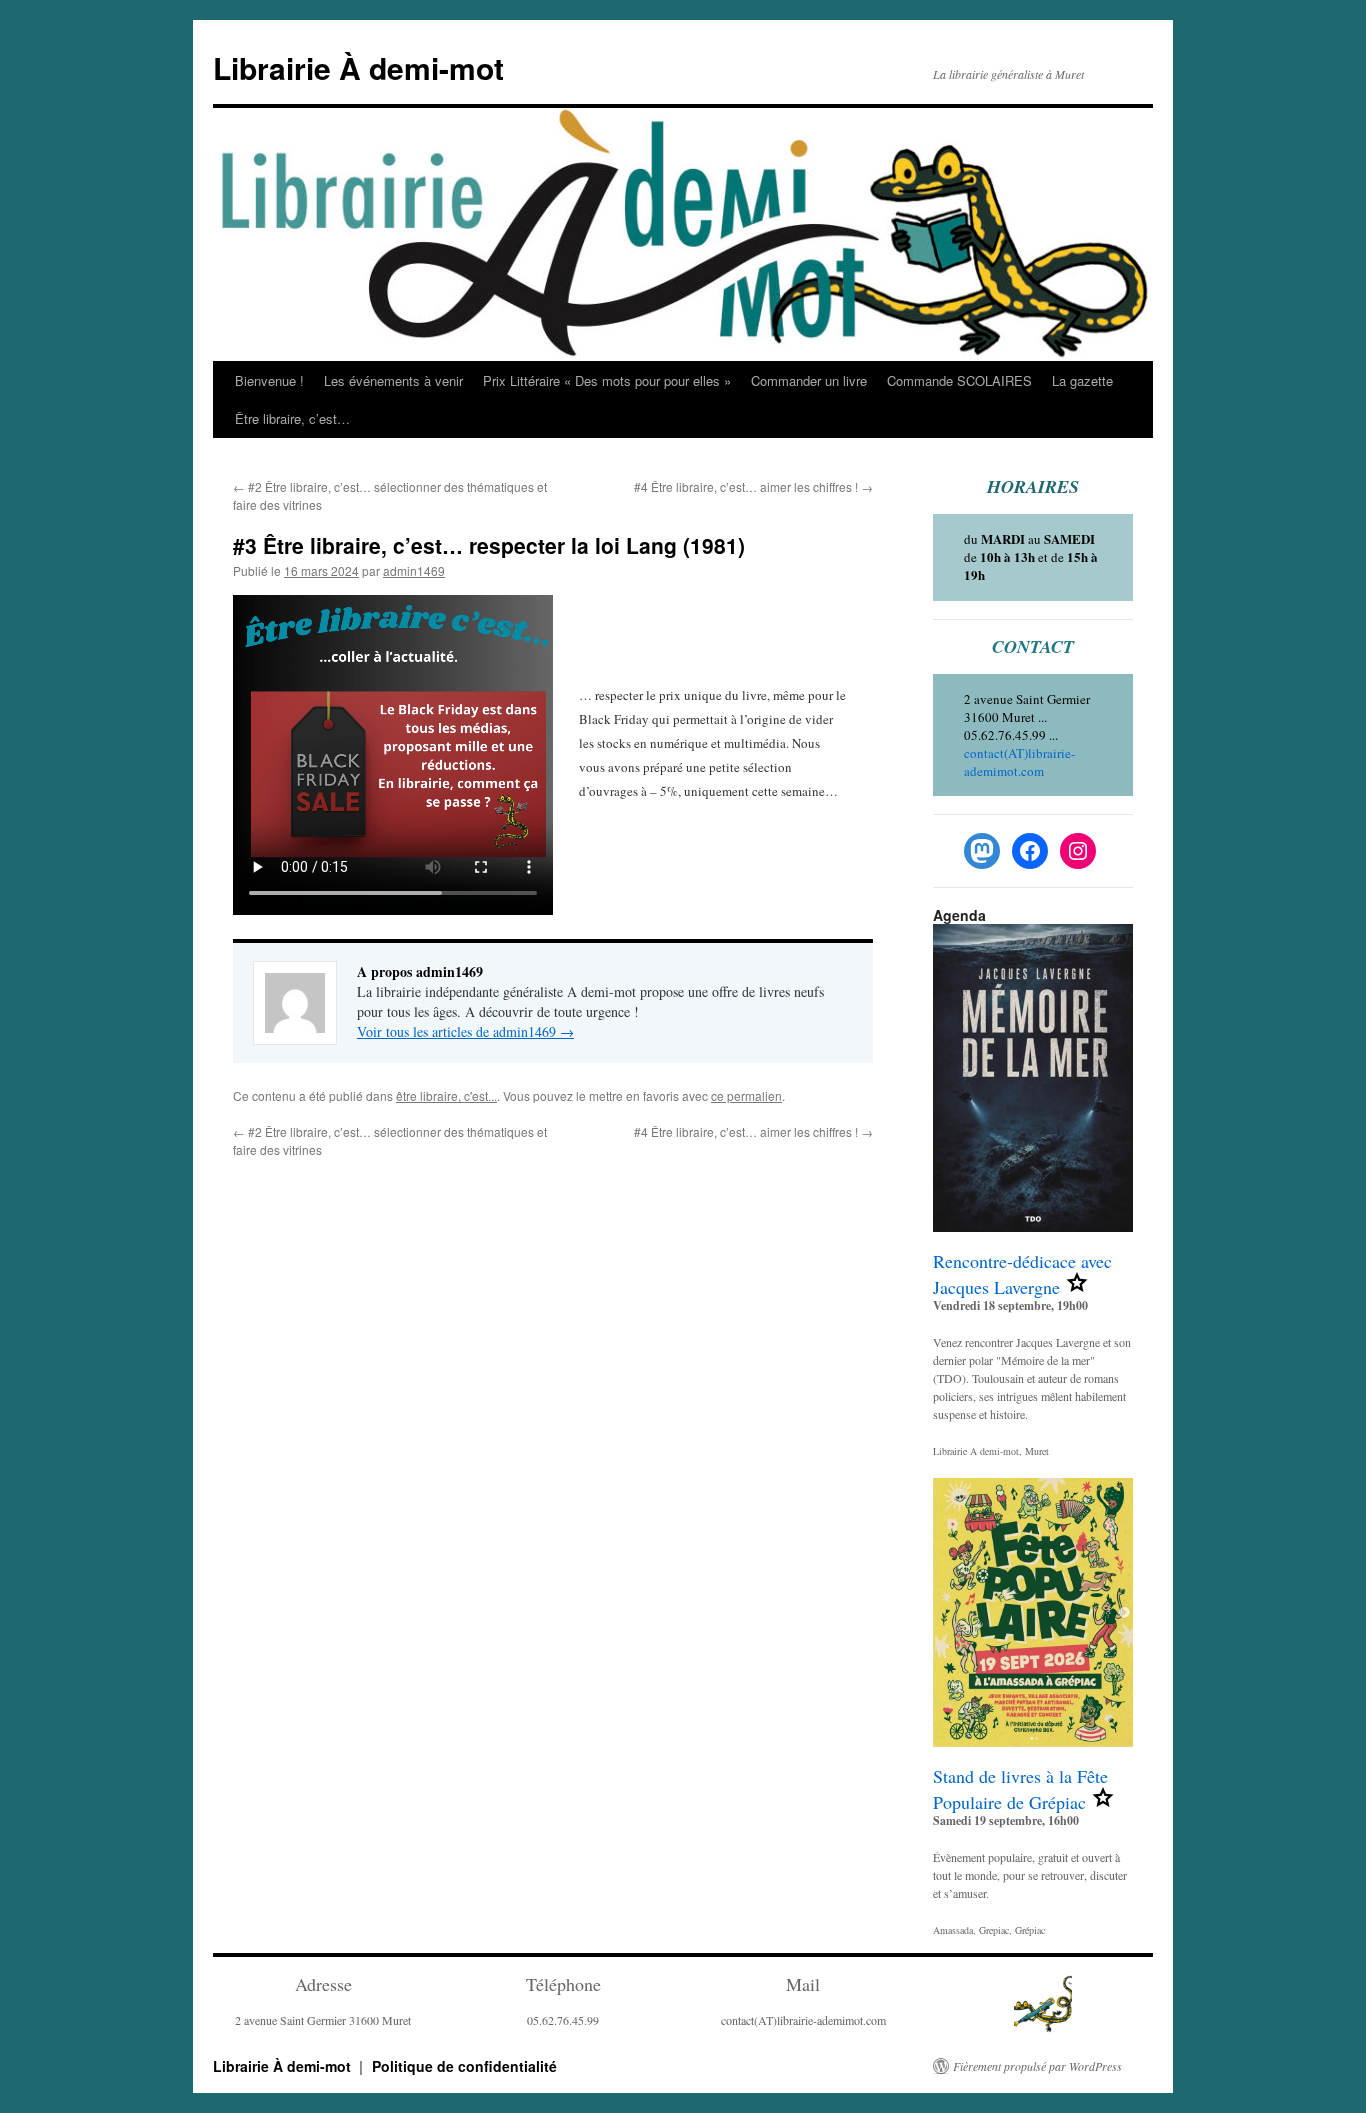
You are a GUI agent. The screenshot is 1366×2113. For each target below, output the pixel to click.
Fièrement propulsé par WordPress (1037, 2066)
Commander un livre (809, 380)
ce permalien (746, 1095)
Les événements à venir (393, 380)
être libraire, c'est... (446, 1095)
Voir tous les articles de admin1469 (465, 1031)
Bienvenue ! (269, 380)
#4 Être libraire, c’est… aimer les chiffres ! (753, 486)
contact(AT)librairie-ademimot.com (1019, 762)
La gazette (1082, 380)
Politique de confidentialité (464, 2066)
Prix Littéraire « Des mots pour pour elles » (607, 380)
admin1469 (414, 570)
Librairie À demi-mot (358, 67)
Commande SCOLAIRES (959, 380)
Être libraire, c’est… (292, 418)
